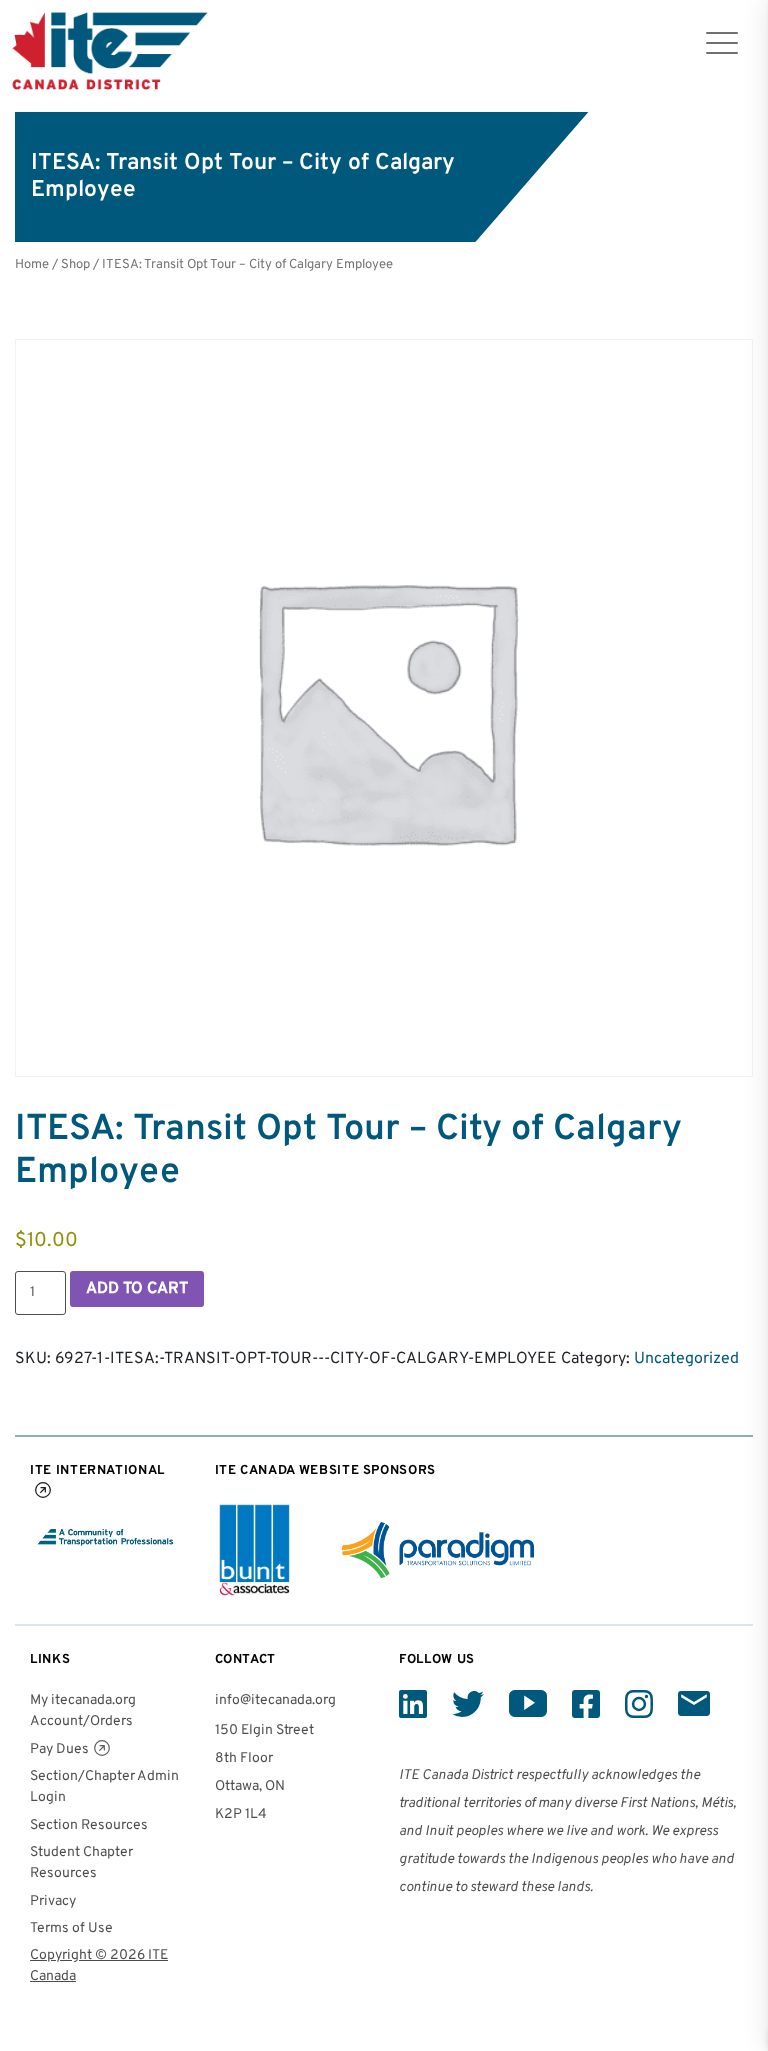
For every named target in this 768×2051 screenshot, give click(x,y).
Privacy (53, 1901)
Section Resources (89, 1825)
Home (32, 264)
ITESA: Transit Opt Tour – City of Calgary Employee (247, 264)
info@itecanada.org (275, 1700)
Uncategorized (686, 1359)
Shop (75, 264)
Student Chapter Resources (81, 1863)
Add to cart (137, 1289)
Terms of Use (71, 1928)
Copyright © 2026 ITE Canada (99, 1966)
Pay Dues (59, 1749)
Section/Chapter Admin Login (104, 1787)
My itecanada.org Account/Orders (83, 1711)
